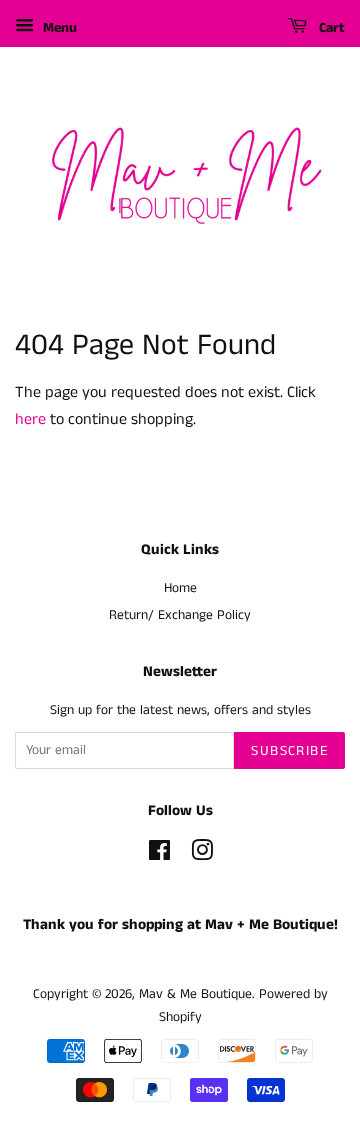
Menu (58, 28)
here (30, 419)
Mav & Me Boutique (195, 994)
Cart (330, 28)
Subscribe (289, 751)
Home (180, 588)
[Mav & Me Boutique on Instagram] (202, 855)
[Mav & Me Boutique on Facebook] (159, 855)
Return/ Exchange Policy (180, 615)
